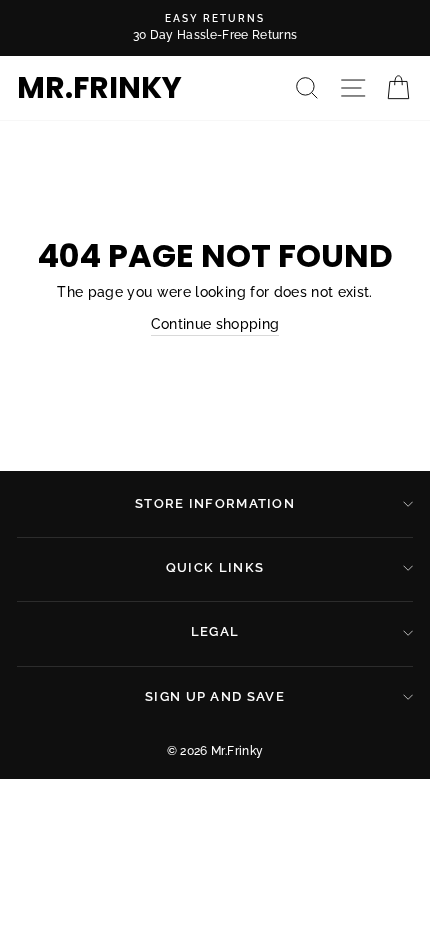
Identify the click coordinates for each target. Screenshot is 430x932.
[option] (215, 28)
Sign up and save (215, 696)
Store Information (215, 503)
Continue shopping (215, 324)
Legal (215, 631)
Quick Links (215, 567)
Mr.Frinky (99, 88)
